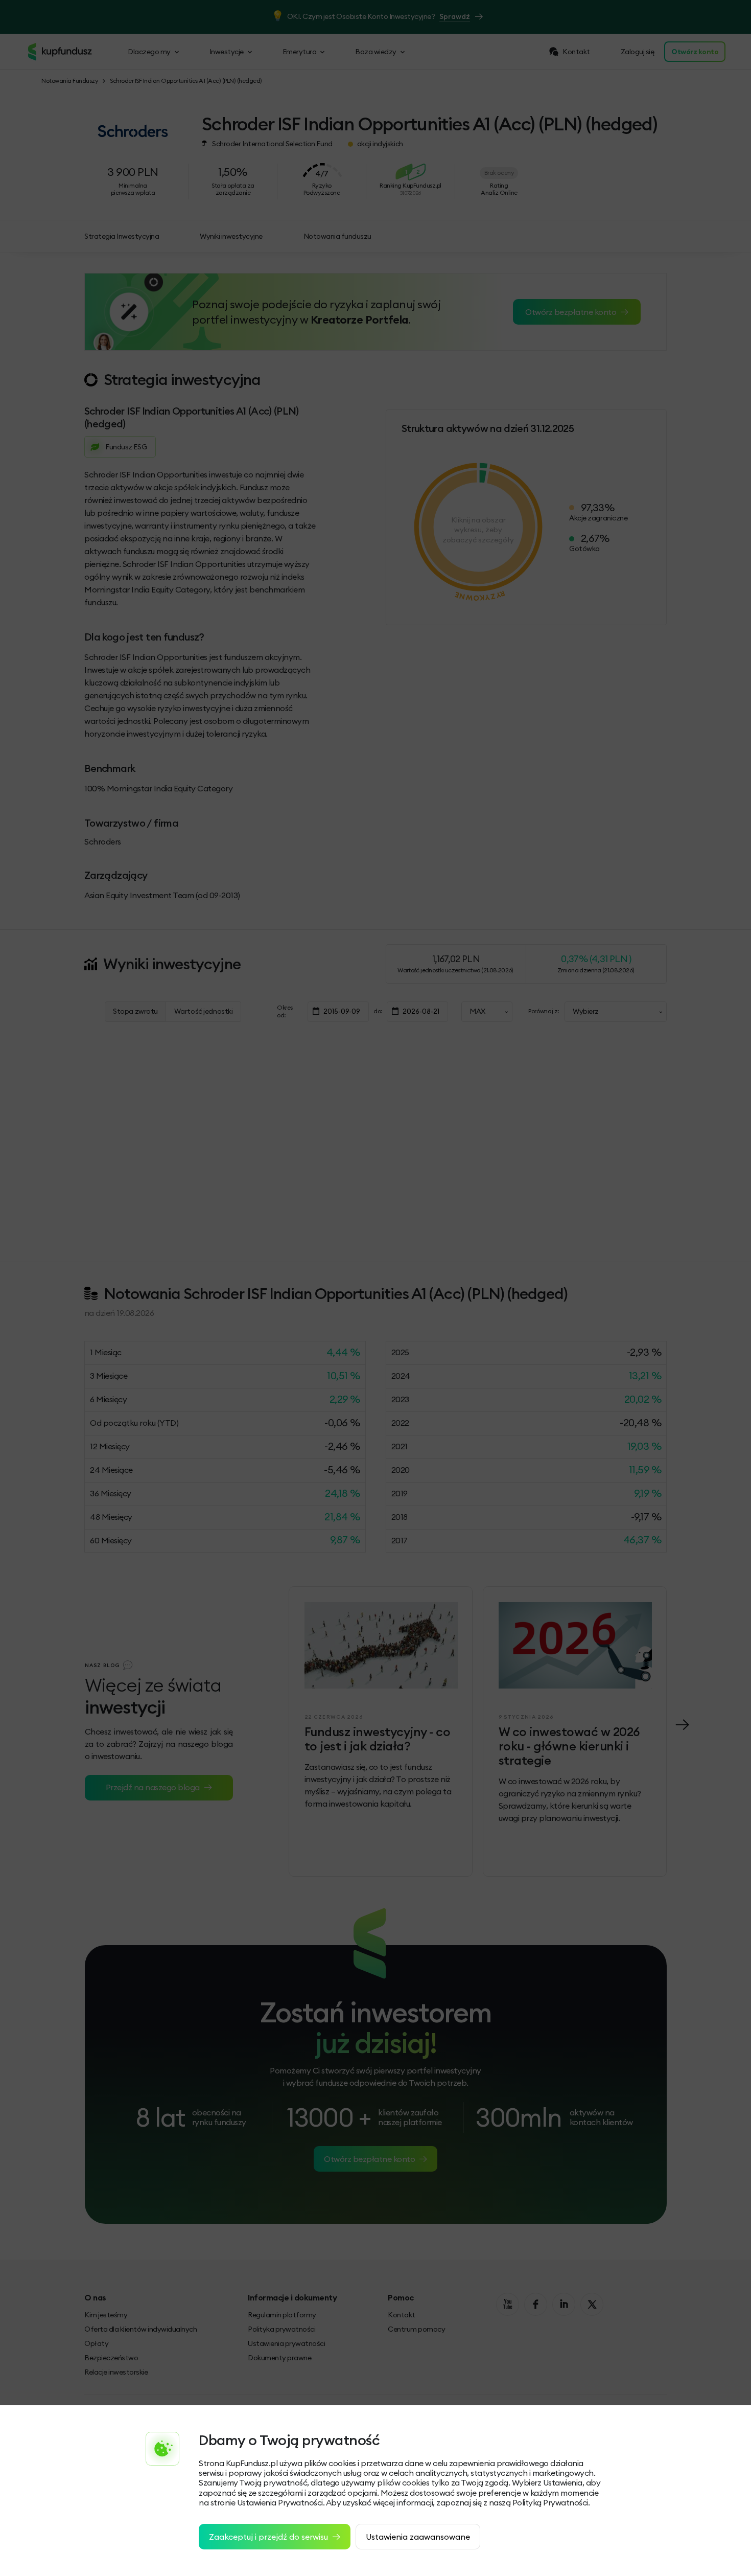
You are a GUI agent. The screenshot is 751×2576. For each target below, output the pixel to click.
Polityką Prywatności (550, 2502)
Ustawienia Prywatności (280, 2502)
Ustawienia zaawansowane (418, 2537)
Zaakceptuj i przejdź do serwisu (268, 2537)
